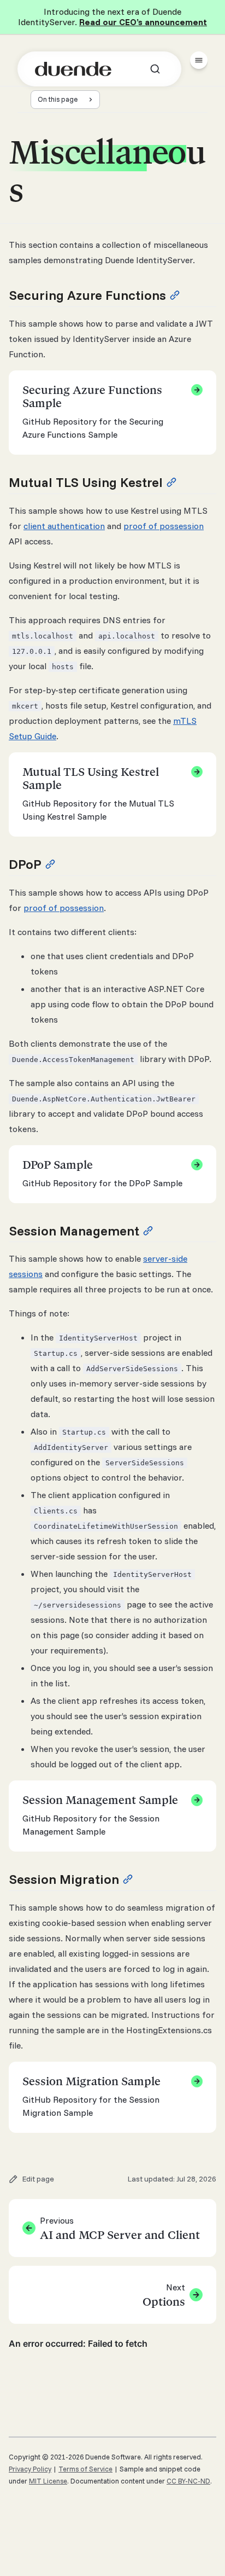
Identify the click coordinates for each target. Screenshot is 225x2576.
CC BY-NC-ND (188, 2481)
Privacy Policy (30, 2469)
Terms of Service (85, 2469)
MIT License (48, 2481)
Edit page (38, 2179)
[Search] (155, 69)
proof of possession (164, 526)
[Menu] (199, 60)
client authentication (64, 526)
